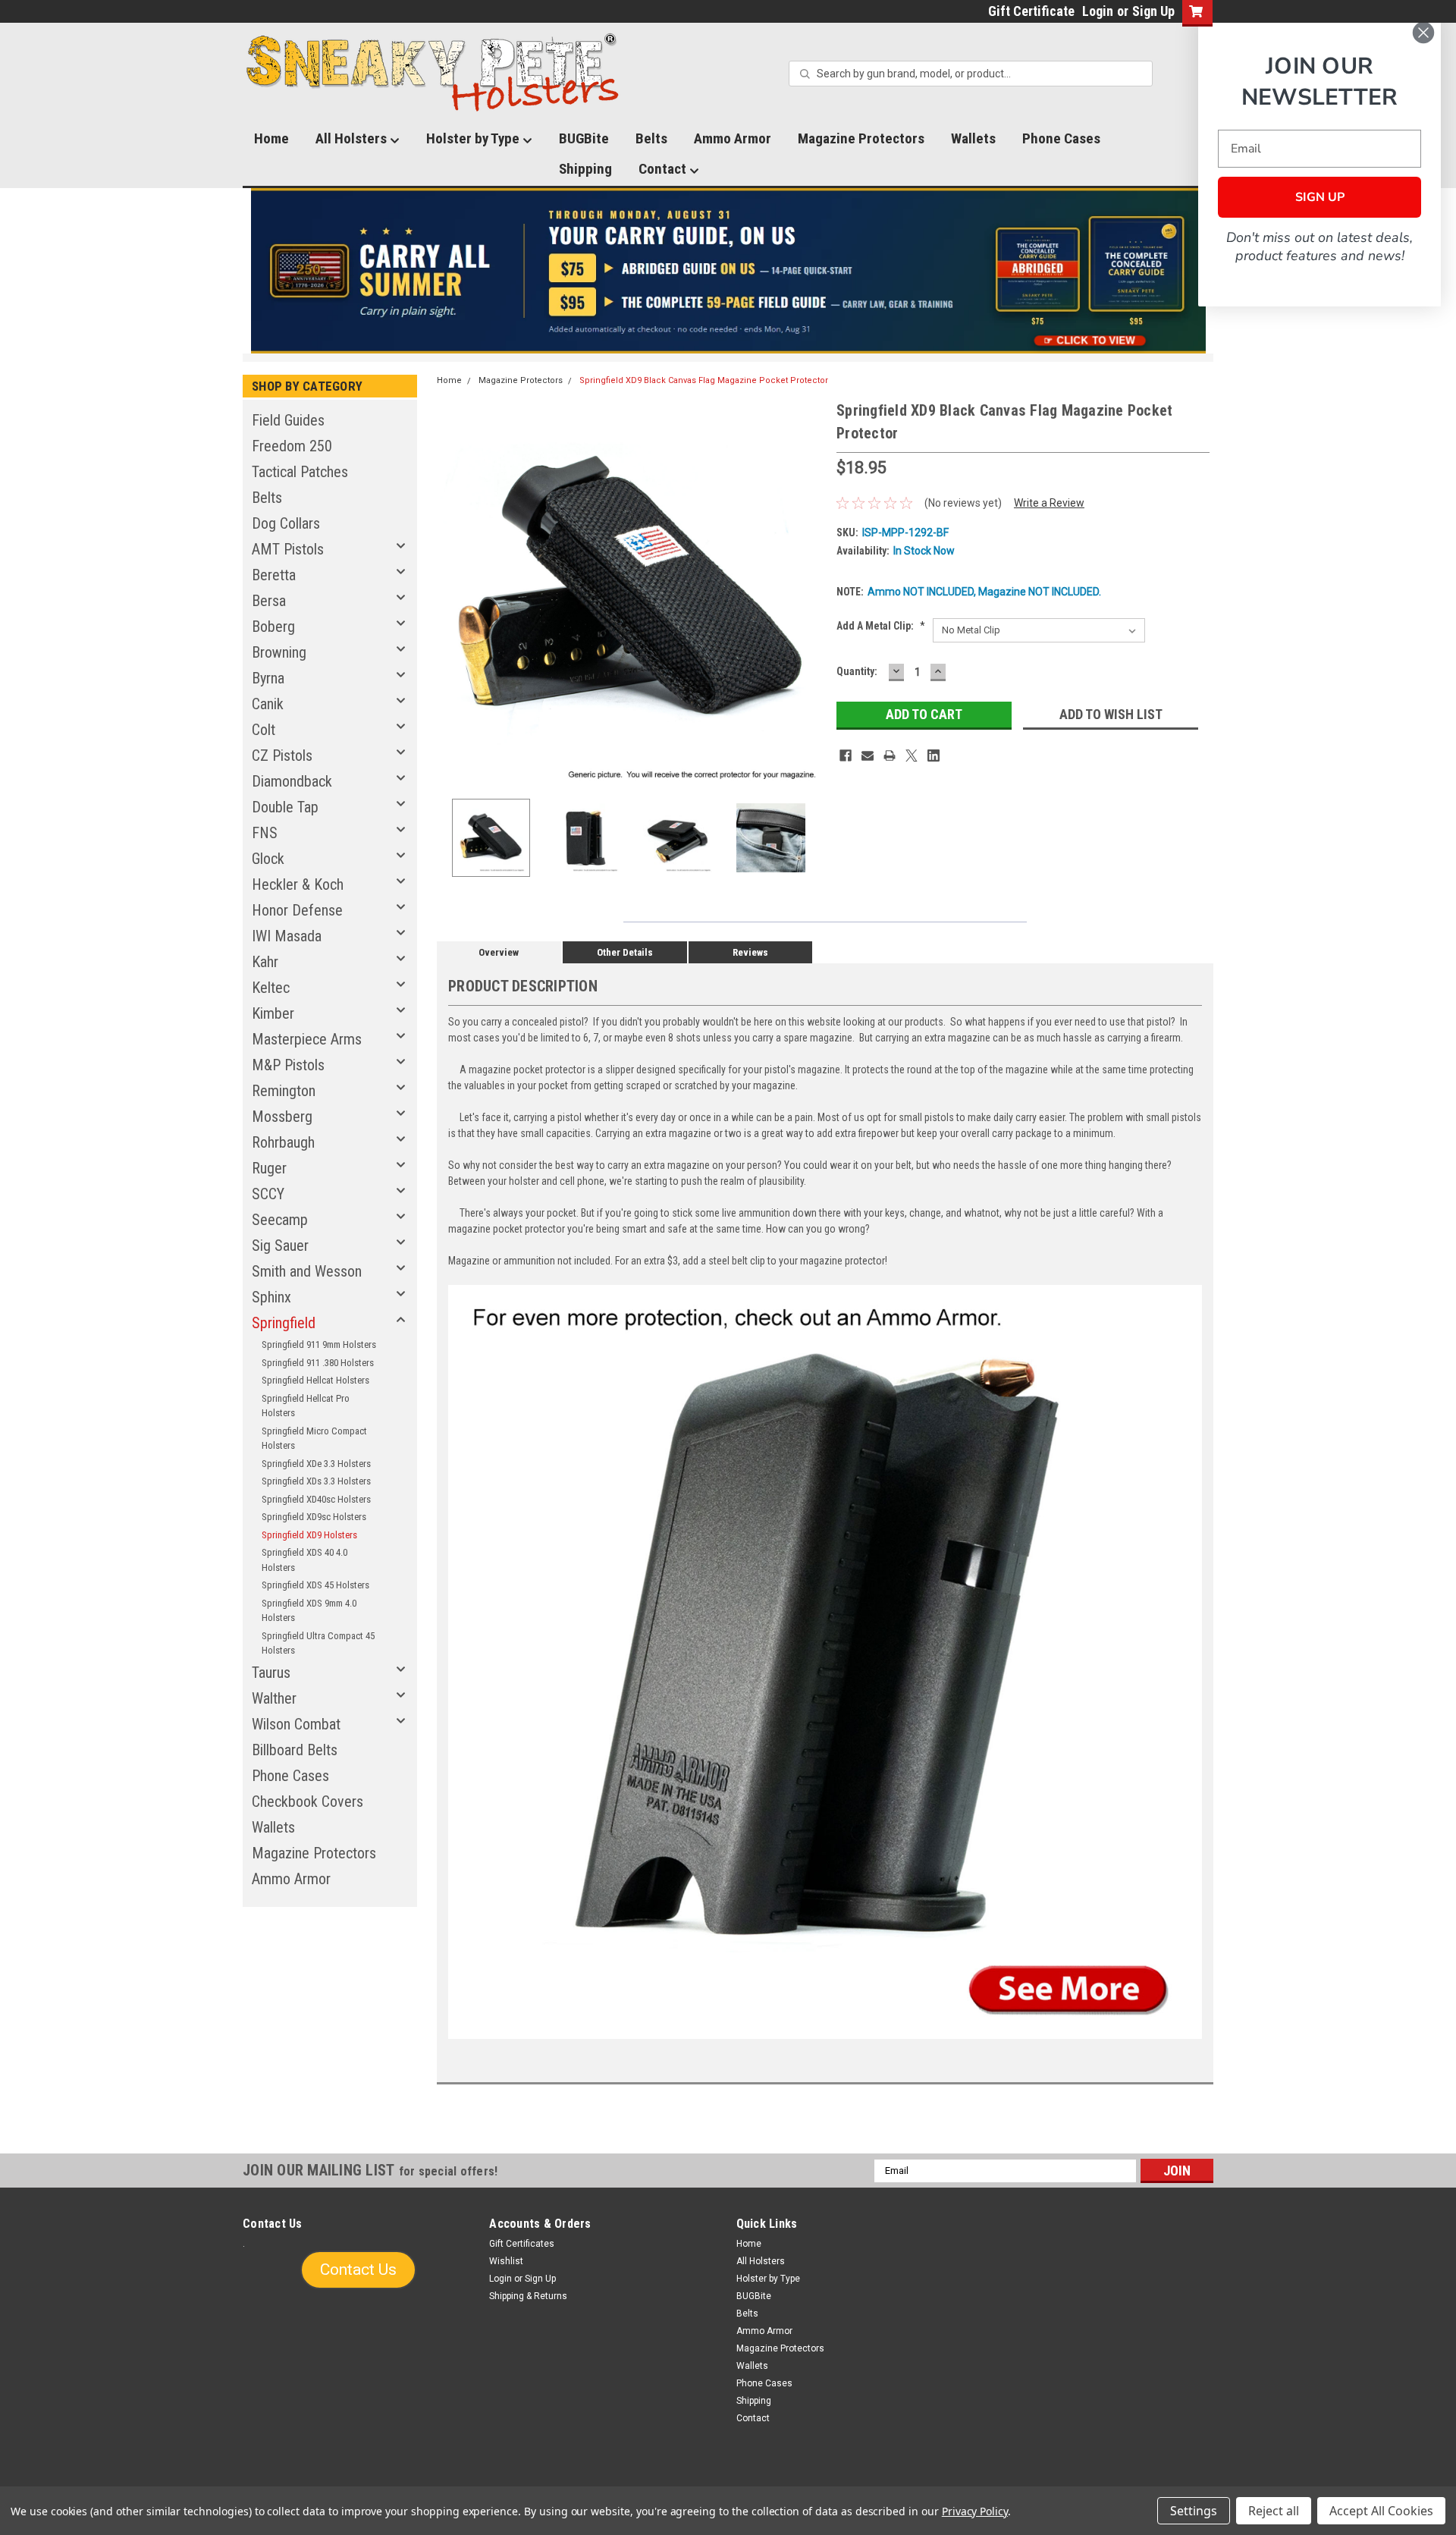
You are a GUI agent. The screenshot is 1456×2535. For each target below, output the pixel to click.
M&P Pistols (288, 1065)
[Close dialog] (1423, 33)
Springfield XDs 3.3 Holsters (316, 1481)
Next (810, 593)
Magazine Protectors (861, 138)
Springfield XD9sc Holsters (314, 1517)
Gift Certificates (522, 2244)
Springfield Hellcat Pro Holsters (306, 1406)
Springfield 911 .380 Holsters (318, 1363)
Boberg (273, 627)
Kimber (273, 1013)
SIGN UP (1320, 197)
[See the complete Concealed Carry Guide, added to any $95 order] (1136, 271)
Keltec (271, 988)
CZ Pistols (282, 755)
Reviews (750, 952)
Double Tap (285, 807)
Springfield (284, 1323)
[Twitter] (912, 755)
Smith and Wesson (307, 1271)
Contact (664, 169)
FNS (265, 833)
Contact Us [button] (358, 2270)
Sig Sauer (280, 1246)
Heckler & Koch (298, 884)
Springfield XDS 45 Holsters (315, 1585)
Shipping (585, 169)
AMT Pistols (288, 549)
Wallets (973, 138)
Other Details (625, 952)
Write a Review (1049, 503)
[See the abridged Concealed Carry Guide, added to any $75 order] (1038, 277)
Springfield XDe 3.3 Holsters (316, 1464)
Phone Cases (1061, 138)
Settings (1194, 2511)
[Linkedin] (934, 755)
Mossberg (282, 1117)
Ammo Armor (733, 138)
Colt (264, 730)
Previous (452, 593)
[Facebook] (846, 755)
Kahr (265, 962)
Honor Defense (297, 910)
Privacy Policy (975, 2511)
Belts (651, 138)
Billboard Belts (295, 1750)
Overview (499, 952)
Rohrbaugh (283, 1142)
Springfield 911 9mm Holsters (319, 1344)
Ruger (269, 1168)
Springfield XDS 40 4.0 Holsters (304, 1560)
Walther (274, 1698)
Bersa (269, 601)
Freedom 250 (292, 446)
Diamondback (292, 781)
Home (271, 138)
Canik (268, 704)
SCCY (268, 1194)
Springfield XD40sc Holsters (316, 1499)
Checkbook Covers (308, 1802)
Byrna (268, 678)
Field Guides (288, 420)
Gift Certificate (1031, 11)
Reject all (1274, 2511)
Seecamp (280, 1220)
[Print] (890, 755)
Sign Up (1153, 11)
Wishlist (506, 2261)
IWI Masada (287, 936)
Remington (284, 1091)
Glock (268, 859)
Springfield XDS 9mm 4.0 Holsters (309, 1611)
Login (1098, 11)
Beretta (274, 575)
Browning (279, 652)
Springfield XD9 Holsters (309, 1535)
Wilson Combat (296, 1724)
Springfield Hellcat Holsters (315, 1380)
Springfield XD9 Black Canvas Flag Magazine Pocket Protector (704, 380)
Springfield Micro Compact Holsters (314, 1439)
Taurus (271, 1673)
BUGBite (584, 138)
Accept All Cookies (1381, 2511)
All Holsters (353, 138)
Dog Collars (286, 523)
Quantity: (857, 671)
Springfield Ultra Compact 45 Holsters (318, 1643)
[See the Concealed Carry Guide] (728, 271)
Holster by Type (474, 138)
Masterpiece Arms (307, 1039)
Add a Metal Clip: (881, 626)
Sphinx (271, 1297)
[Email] (868, 755)
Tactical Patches (300, 472)
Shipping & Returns (528, 2296)
